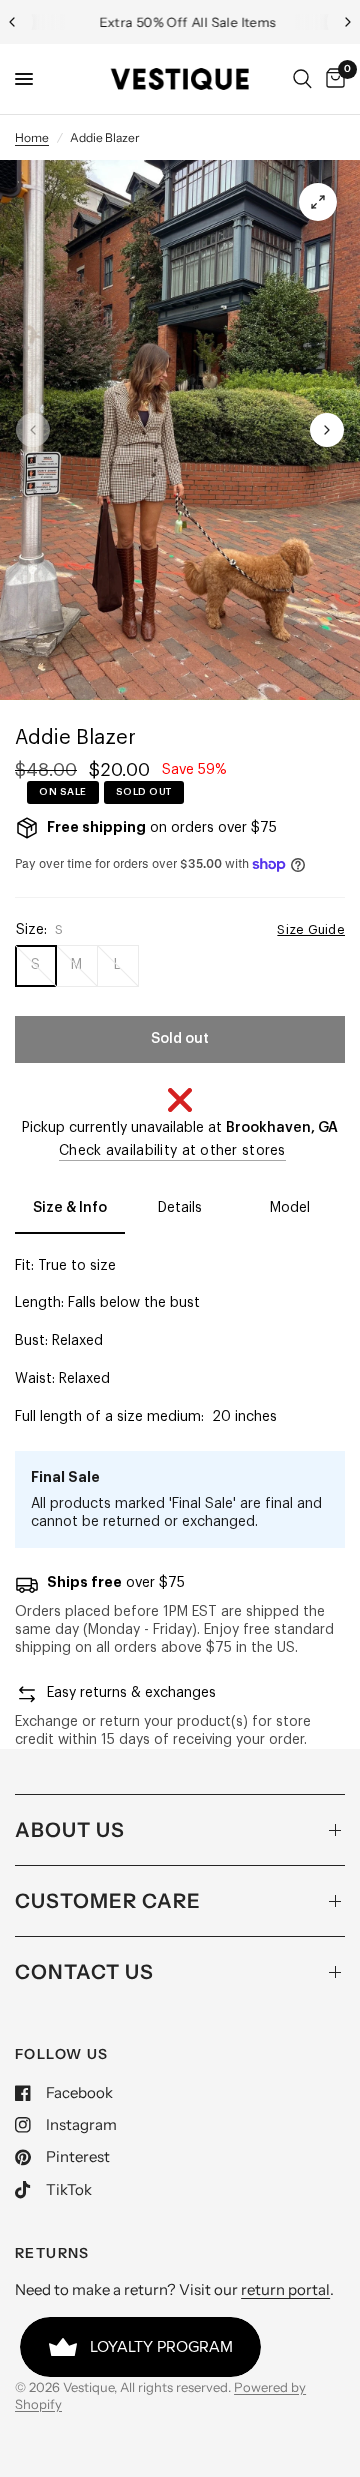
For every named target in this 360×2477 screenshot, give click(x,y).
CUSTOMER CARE (108, 1901)
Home (32, 137)
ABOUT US (70, 1830)
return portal (285, 2289)
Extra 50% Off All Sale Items (180, 22)
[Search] (302, 79)
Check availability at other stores (172, 1151)
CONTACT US (84, 1972)
